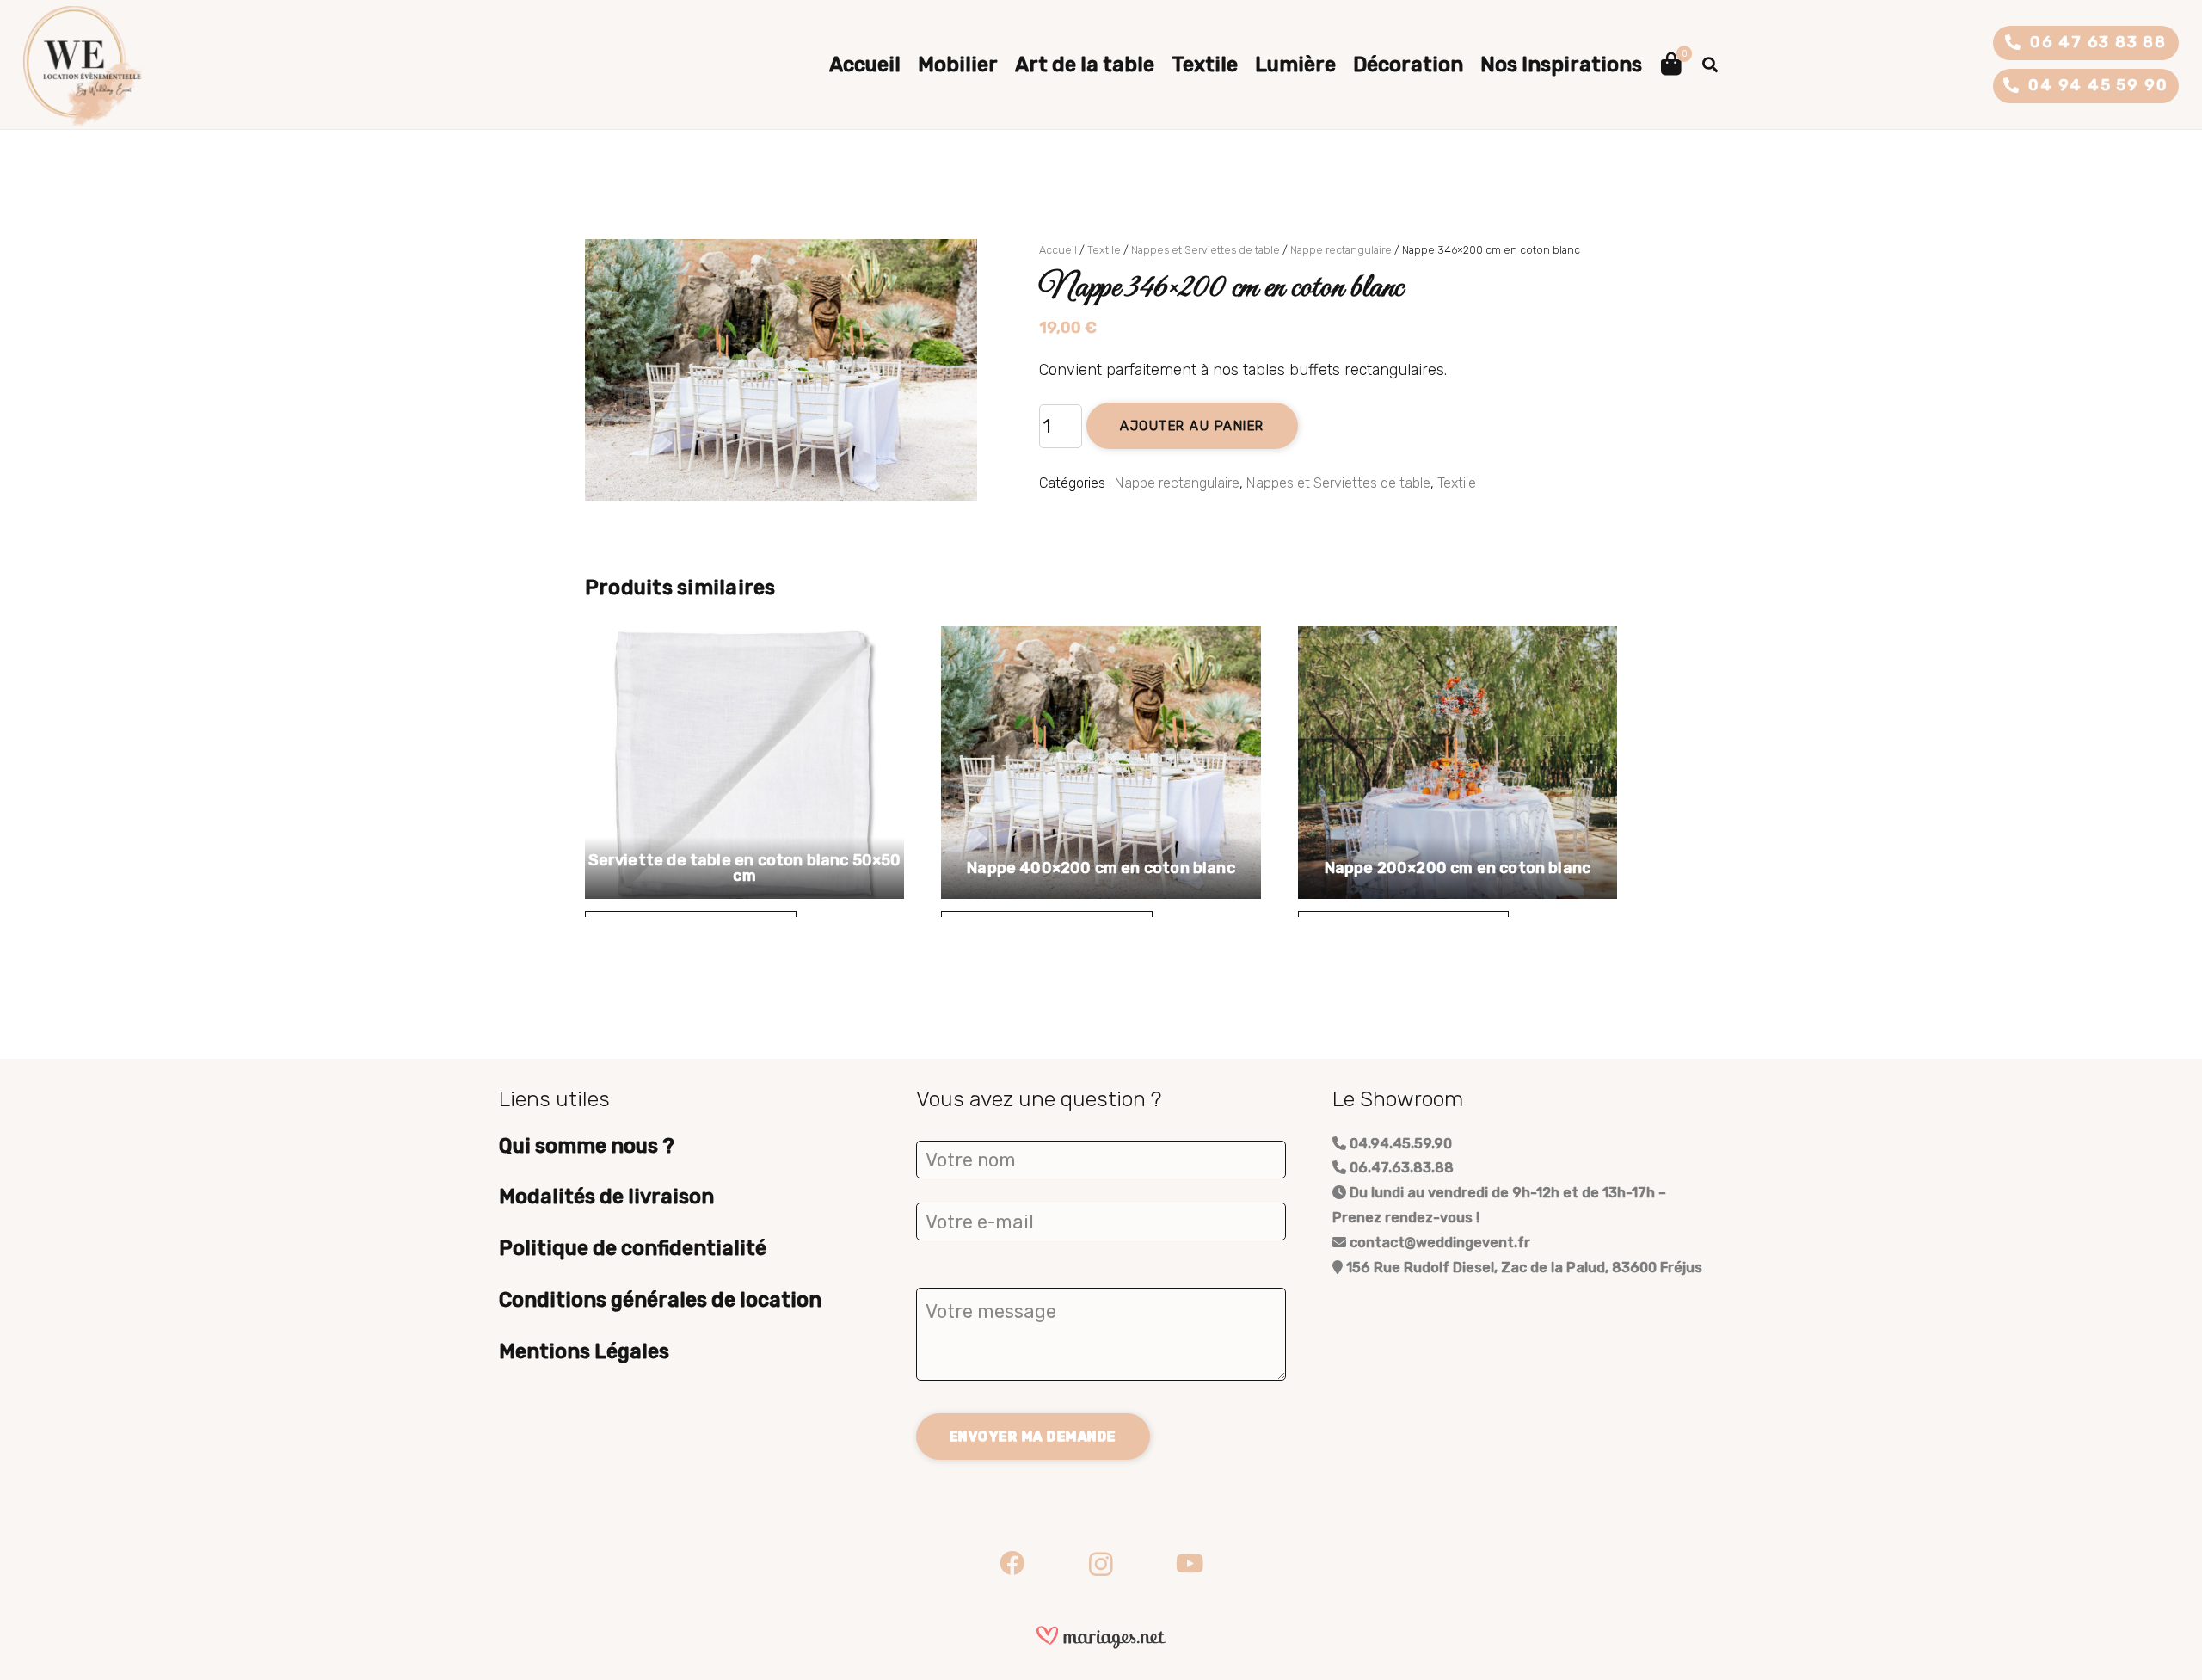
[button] (1710, 65)
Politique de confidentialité (633, 1248)
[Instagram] (1101, 1564)
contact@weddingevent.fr (1438, 1243)
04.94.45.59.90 (1399, 1144)
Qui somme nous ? (587, 1146)
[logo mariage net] (1101, 1637)
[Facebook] (1012, 1564)
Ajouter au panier (1192, 426)
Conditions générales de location (660, 1300)
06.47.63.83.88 (1400, 1168)
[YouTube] (1190, 1564)
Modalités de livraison (606, 1197)
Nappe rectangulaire (1341, 250)
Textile (1104, 250)
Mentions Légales (584, 1351)
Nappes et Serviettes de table (1206, 250)
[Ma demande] (1671, 65)
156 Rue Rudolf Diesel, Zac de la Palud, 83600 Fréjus (1522, 1268)
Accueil (1058, 250)
